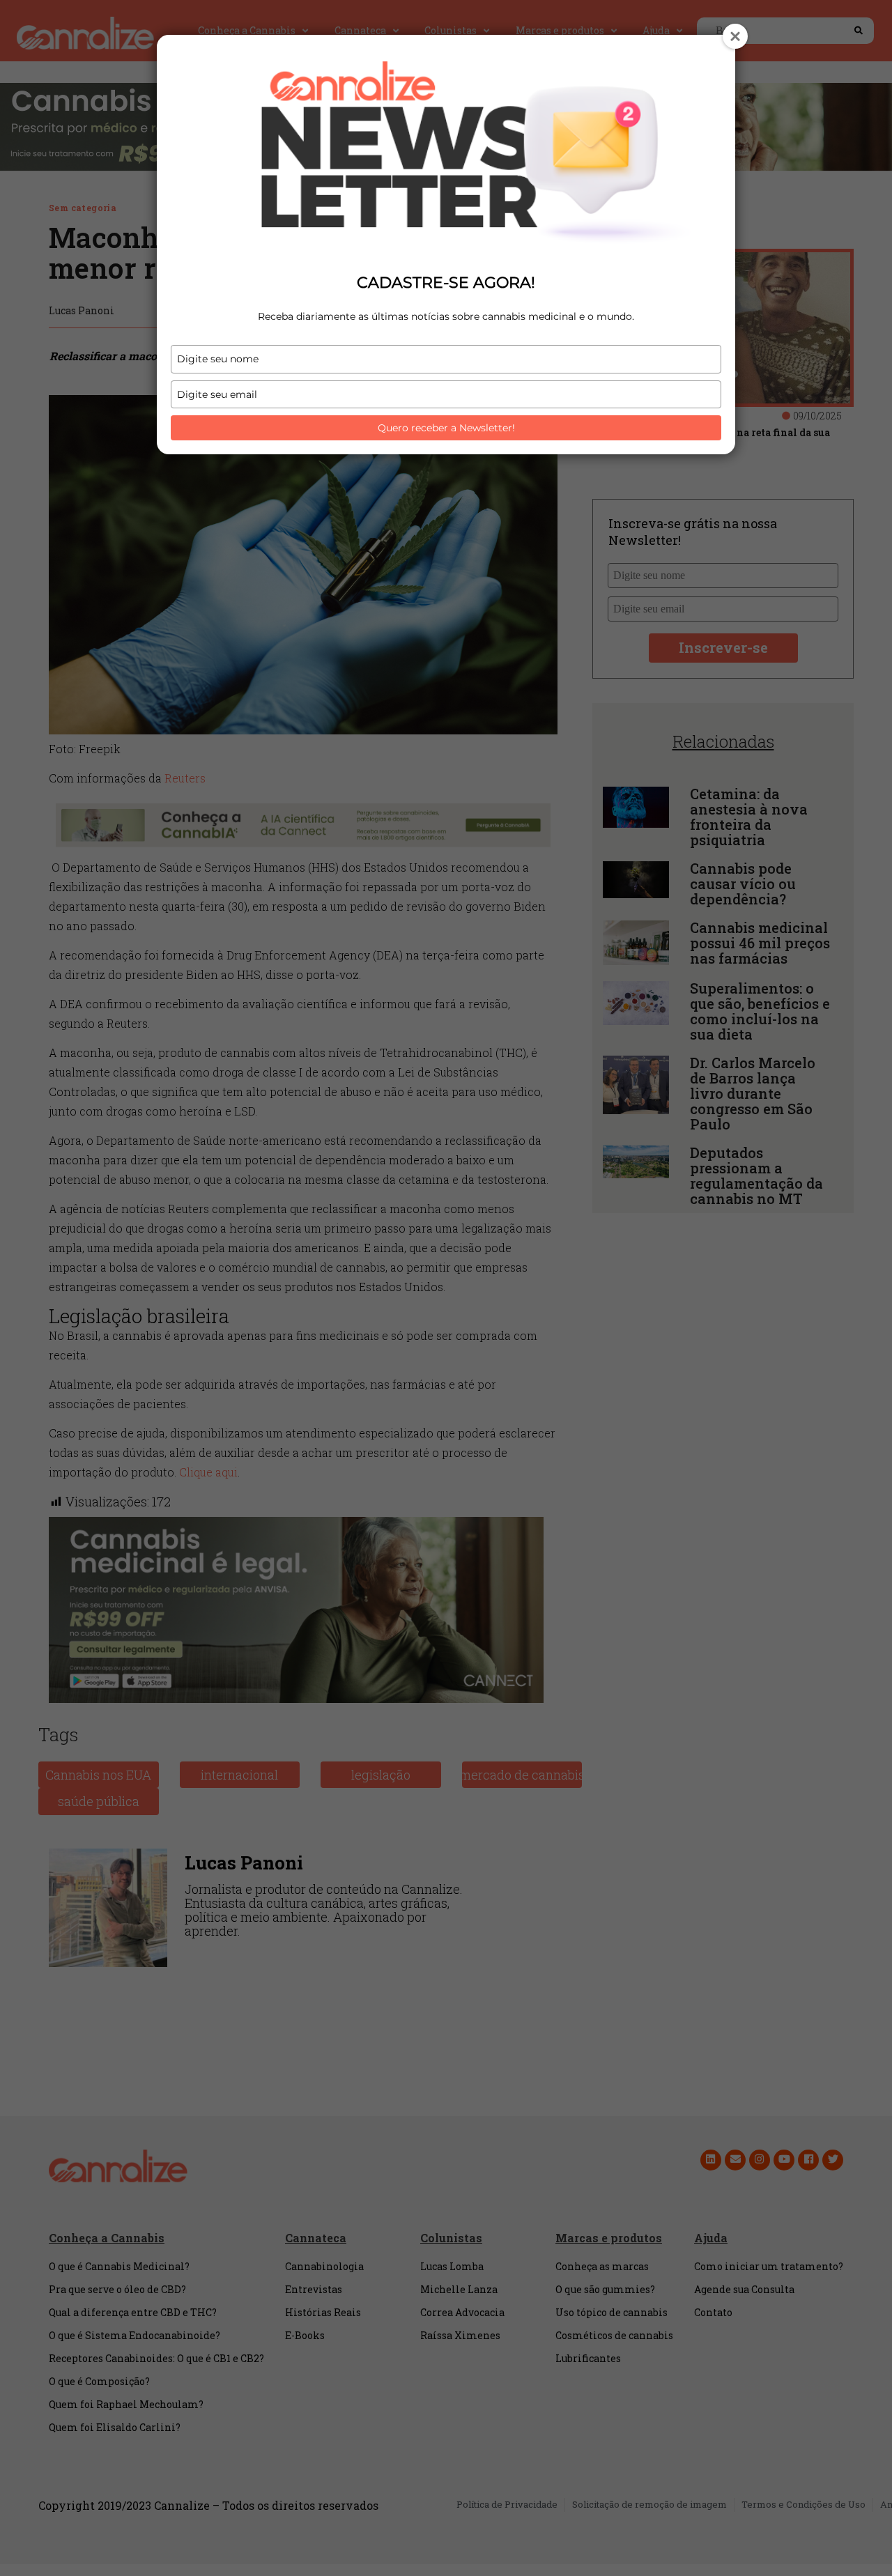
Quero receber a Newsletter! (446, 428)
